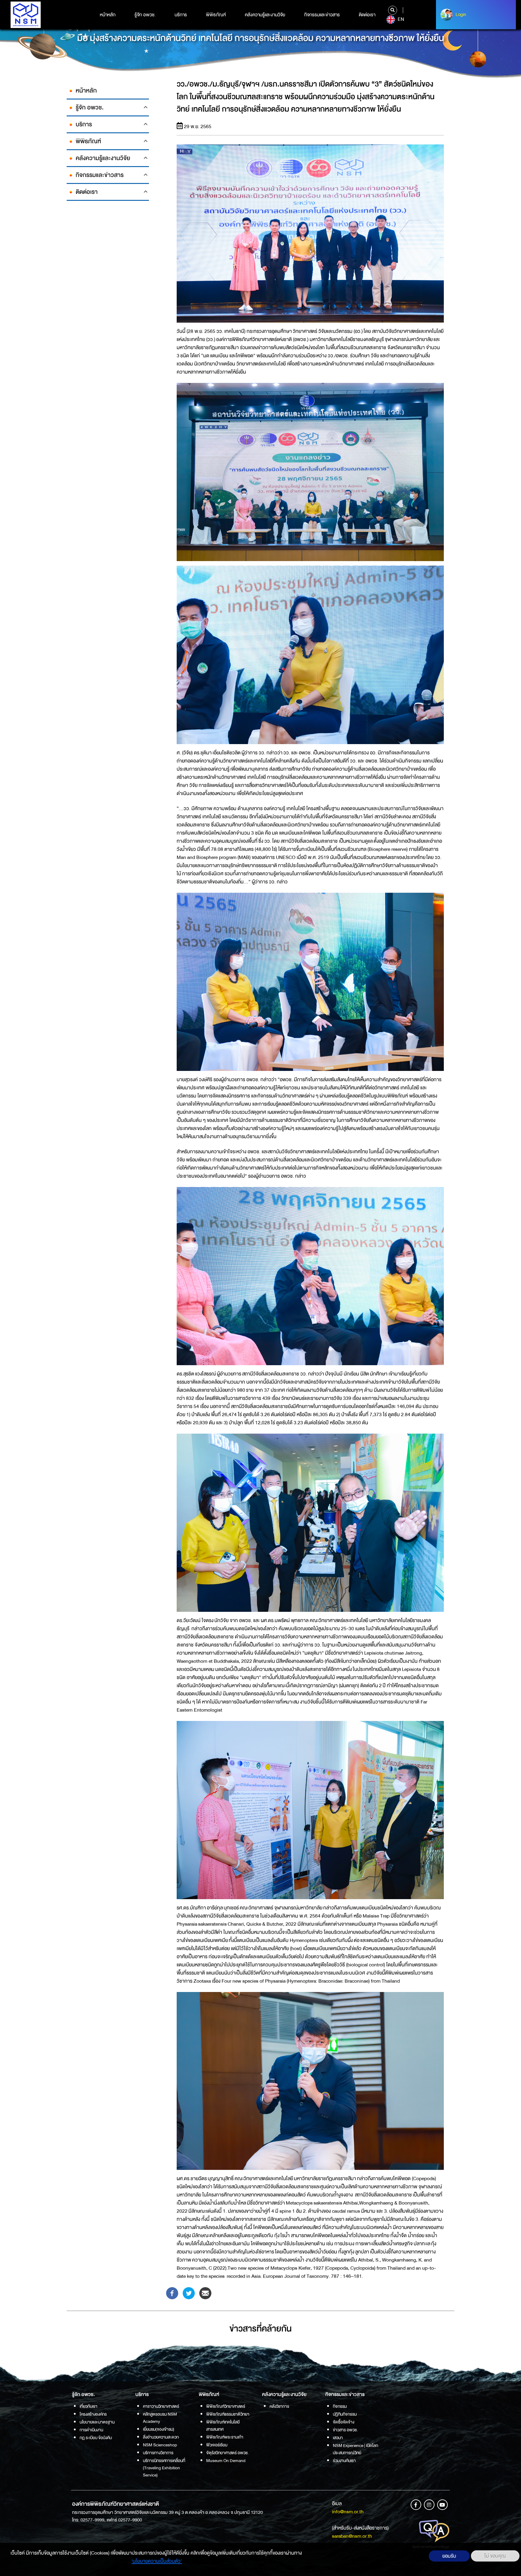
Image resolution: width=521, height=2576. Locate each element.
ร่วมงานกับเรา (344, 2461)
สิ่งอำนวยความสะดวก (161, 2437)
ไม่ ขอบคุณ (495, 2556)
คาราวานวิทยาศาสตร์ (161, 2406)
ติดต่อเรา (367, 15)
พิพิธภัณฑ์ (216, 15)
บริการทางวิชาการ (158, 2453)
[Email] (205, 2293)
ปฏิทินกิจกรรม (345, 2414)
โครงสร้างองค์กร (93, 2414)
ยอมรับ (449, 2556)
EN (400, 19)
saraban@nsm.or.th (352, 2536)
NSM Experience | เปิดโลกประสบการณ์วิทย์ (355, 2449)
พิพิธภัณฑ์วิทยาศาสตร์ (226, 2406)
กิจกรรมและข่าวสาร (322, 15)
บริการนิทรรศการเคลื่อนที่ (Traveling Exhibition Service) (164, 2468)
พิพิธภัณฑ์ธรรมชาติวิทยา (228, 2414)
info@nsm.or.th (348, 2512)
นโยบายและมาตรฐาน (97, 2422)
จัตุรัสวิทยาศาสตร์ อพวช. (227, 2453)
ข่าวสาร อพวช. (345, 2430)
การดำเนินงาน (91, 2430)
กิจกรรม (340, 2406)
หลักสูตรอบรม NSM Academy (160, 2418)
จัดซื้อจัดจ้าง (344, 2422)
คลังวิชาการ (279, 2406)
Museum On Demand (226, 2461)
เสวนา (338, 2438)
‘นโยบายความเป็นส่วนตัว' (157, 2561)
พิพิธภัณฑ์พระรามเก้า (225, 2437)
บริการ (181, 15)
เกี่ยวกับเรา (88, 2406)
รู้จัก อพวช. (145, 15)
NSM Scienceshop (160, 2445)
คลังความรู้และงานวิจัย (265, 15)
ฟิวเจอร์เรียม (217, 2445)
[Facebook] (172, 2293)
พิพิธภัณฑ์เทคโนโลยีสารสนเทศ (223, 2426)
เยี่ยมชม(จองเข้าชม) (159, 2429)
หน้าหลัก (108, 15)
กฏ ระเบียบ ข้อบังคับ (96, 2438)
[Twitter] (189, 2293)
